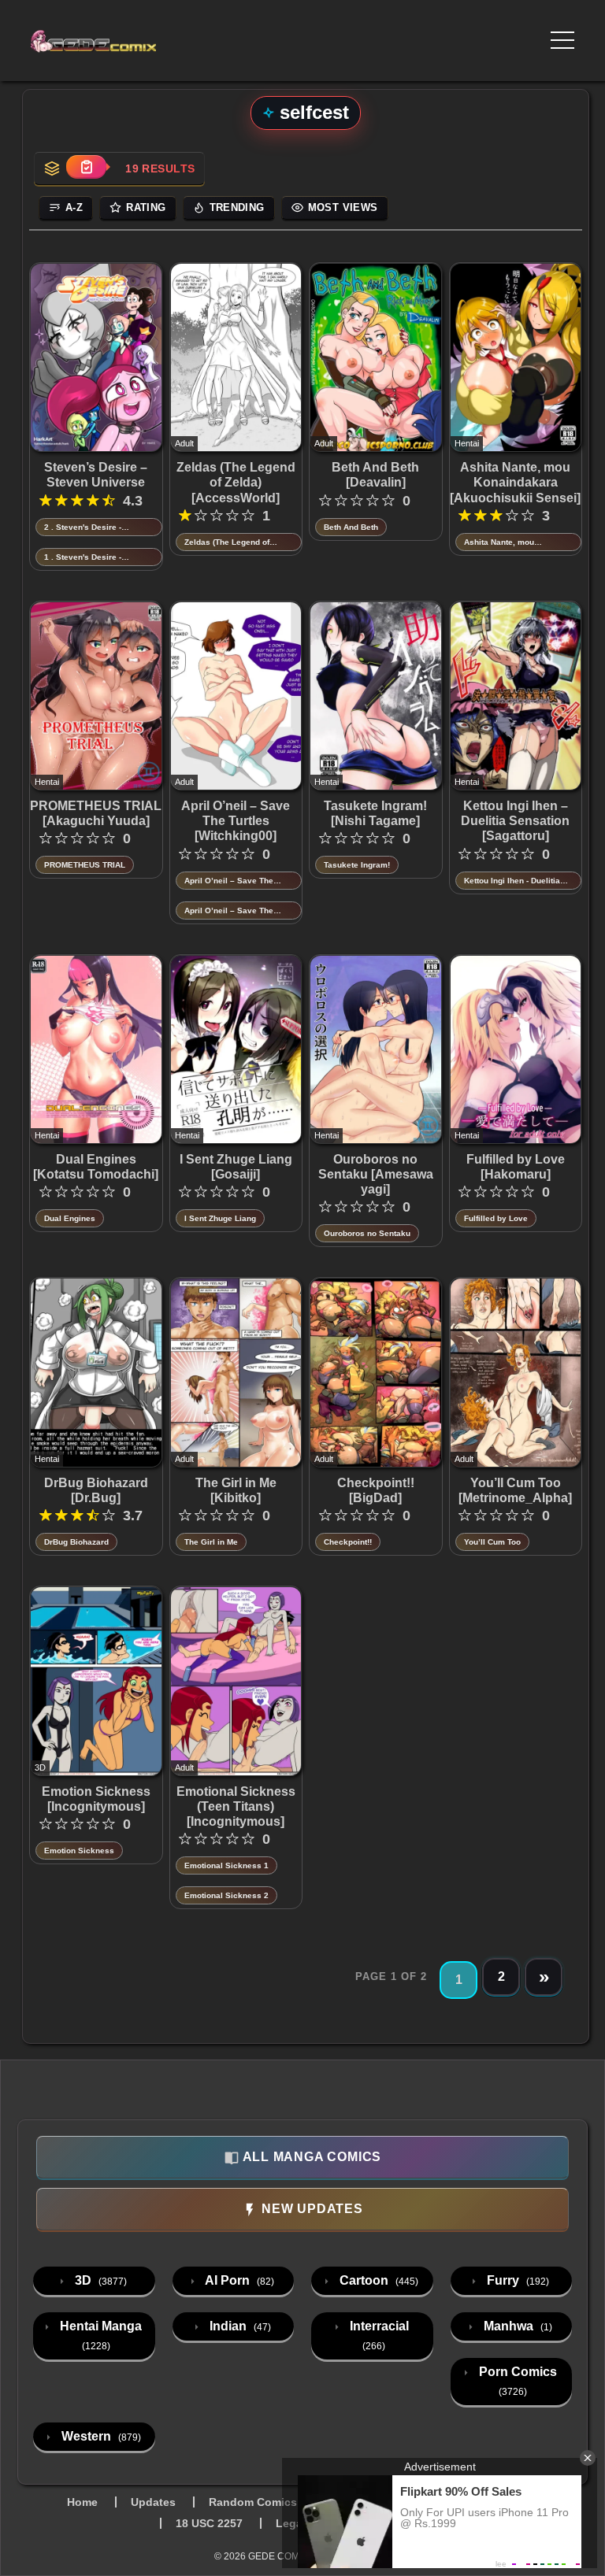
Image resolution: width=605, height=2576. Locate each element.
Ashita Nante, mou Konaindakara (499, 543)
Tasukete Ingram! (357, 865)
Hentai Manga (99, 2335)
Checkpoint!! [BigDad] (376, 1490)
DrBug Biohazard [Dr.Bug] (96, 1490)
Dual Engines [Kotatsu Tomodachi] (96, 1167)
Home (82, 2502)
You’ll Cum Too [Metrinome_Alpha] (515, 1490)
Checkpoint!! (348, 1542)
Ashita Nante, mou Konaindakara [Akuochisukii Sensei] (515, 482)
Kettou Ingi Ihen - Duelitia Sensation (512, 881)
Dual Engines (70, 1218)
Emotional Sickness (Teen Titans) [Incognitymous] (236, 1806)
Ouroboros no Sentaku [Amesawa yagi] (376, 1174)
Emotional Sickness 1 (226, 1865)
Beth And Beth (351, 527)
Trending (237, 207)
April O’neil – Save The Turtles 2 (229, 881)
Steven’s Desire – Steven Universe (96, 475)
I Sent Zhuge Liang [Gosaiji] (236, 1167)
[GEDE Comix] (139, 41)
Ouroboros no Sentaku (367, 1233)
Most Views (343, 207)
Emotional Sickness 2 (226, 1895)
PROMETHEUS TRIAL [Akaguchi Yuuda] (96, 813)
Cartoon (377, 2280)
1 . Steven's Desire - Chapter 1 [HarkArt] (83, 558)
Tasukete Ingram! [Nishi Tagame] (375, 813)
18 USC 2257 (209, 2523)
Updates (153, 2502)
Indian (239, 2326)
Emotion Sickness (79, 1851)
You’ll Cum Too (492, 1542)
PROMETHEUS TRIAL (85, 865)
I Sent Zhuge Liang (220, 1218)
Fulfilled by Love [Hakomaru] (516, 1167)
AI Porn (238, 2280)
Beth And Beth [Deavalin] (375, 475)
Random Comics (253, 2502)
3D (99, 2280)
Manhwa (516, 2326)
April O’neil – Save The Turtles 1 (229, 911)
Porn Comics (516, 2381)
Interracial (378, 2335)
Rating (146, 207)
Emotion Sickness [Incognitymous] (96, 1799)
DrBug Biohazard (76, 1542)
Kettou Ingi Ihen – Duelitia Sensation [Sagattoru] (515, 821)
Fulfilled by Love (496, 1218)
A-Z (74, 207)
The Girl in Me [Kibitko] (236, 1490)
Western (100, 2436)
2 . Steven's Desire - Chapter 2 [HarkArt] (83, 528)
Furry (516, 2280)
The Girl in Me (211, 1542)
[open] (562, 40)
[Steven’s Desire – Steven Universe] (96, 357)
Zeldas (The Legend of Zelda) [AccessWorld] (236, 482)
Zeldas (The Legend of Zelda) (227, 543)
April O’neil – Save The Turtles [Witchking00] (236, 821)
